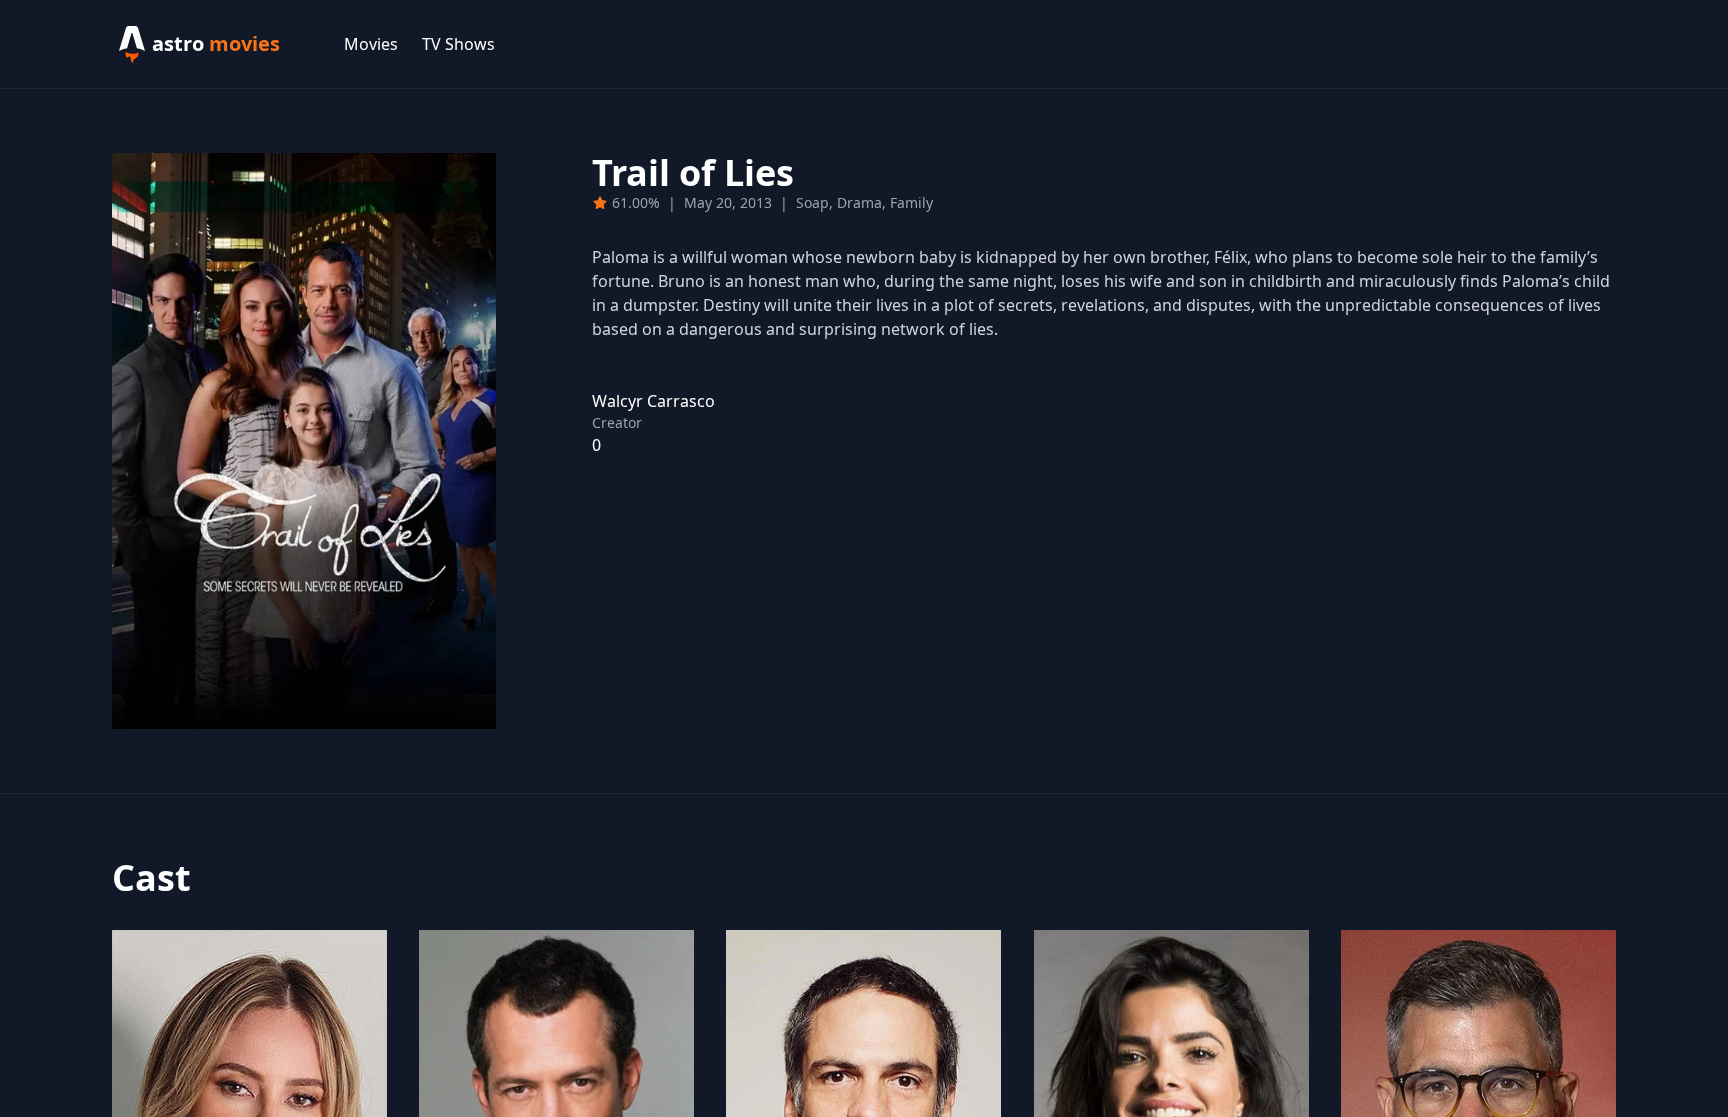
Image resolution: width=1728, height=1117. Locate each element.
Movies (371, 44)
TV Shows (458, 44)
